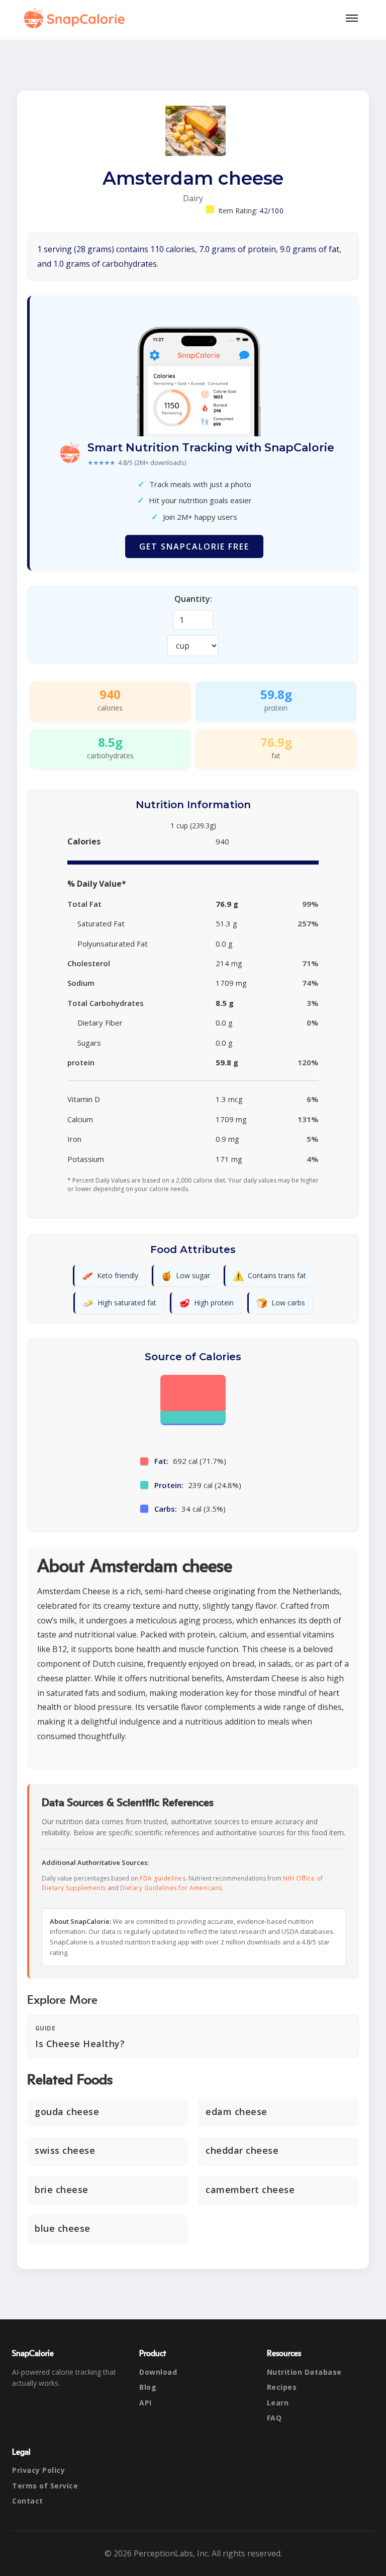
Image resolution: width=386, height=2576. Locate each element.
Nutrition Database (304, 2372)
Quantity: (193, 599)
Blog (148, 2387)
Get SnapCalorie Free (194, 547)
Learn (278, 2403)
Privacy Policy (38, 2470)
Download (158, 2372)
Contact (28, 2501)
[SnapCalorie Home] (76, 18)
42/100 (271, 211)
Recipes (282, 2387)
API (146, 2403)
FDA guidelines (163, 1878)
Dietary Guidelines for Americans (171, 1888)
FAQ (274, 2418)
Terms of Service (45, 2486)
